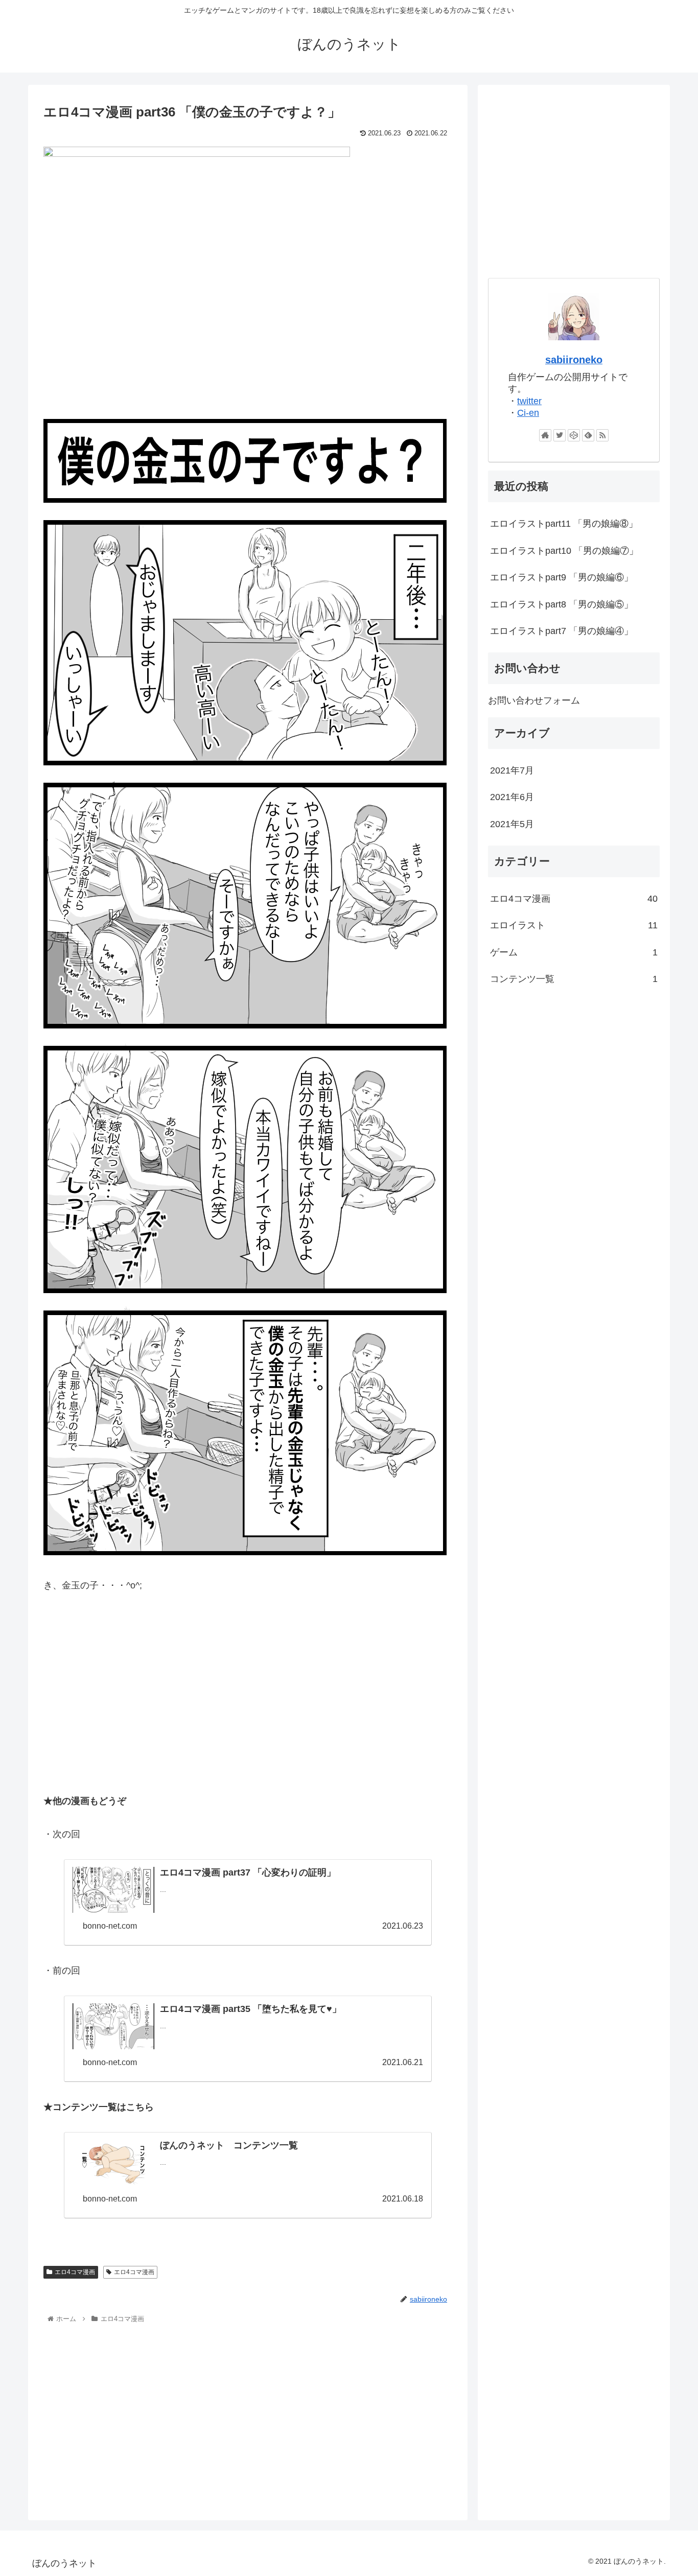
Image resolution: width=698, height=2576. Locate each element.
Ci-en (528, 413)
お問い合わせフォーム (534, 700)
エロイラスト (574, 925)
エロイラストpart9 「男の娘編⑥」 (562, 577)
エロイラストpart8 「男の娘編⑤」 (562, 604)
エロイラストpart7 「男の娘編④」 (562, 631)
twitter (529, 401)
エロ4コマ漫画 (75, 2272)
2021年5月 (512, 824)
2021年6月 (512, 797)
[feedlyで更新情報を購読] (588, 435)
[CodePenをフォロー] (574, 435)
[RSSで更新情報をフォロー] (602, 435)
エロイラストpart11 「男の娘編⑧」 (564, 524)
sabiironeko (574, 360)
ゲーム (574, 952)
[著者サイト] (545, 435)
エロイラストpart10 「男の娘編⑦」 (564, 551)
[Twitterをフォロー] (560, 435)
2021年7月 (512, 770)
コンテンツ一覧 (574, 979)
